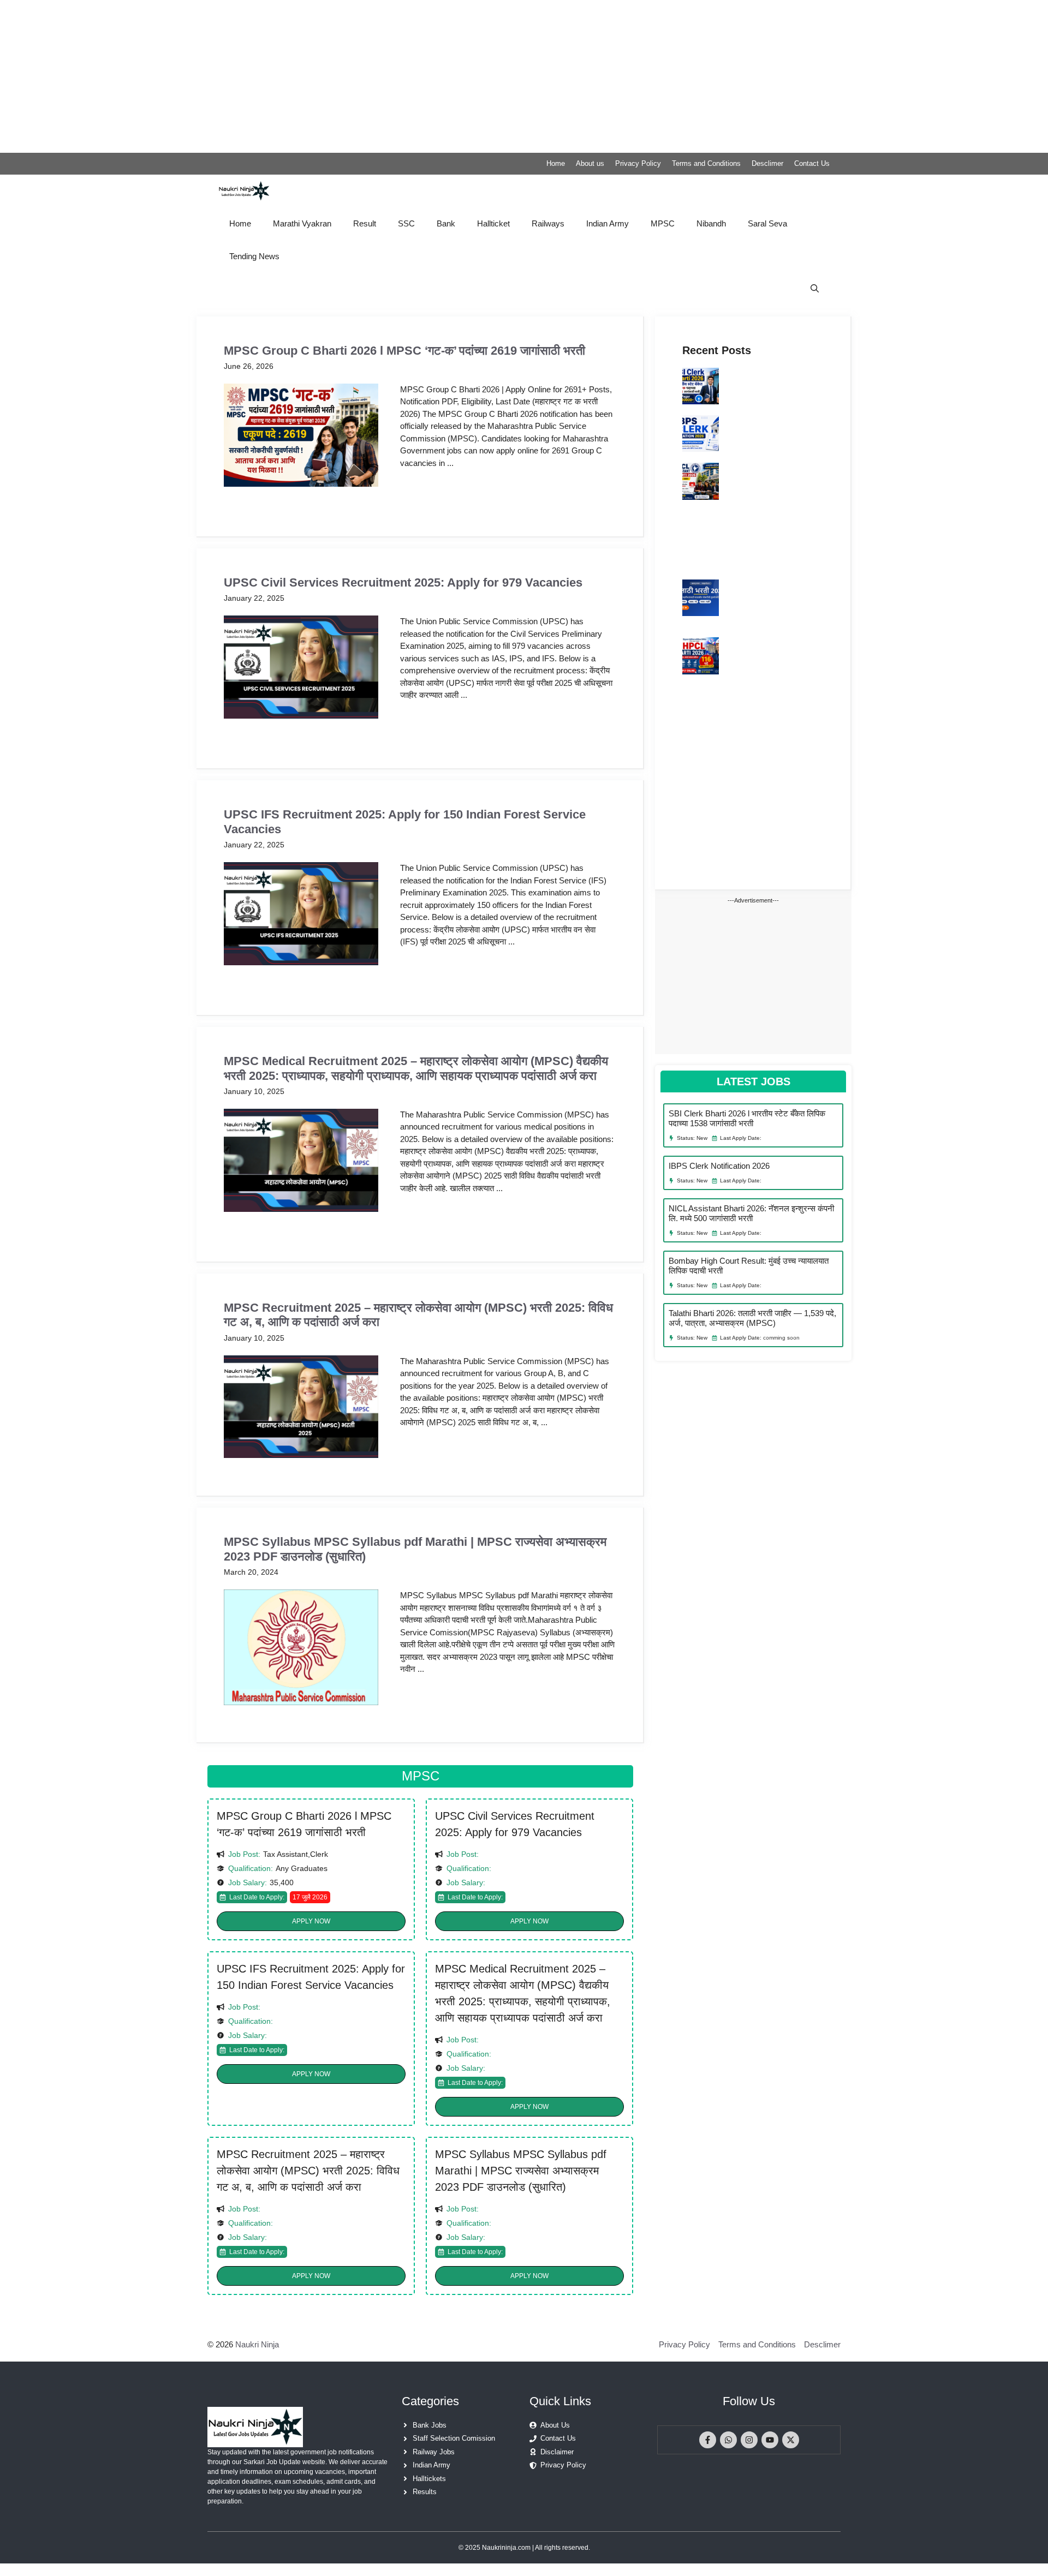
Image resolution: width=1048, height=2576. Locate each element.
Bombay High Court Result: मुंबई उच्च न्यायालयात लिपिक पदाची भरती (725, 543)
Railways (548, 223)
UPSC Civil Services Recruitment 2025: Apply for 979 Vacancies (403, 582)
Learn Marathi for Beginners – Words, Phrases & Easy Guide (730, 702)
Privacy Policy (638, 163)
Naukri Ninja (257, 2344)
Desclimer (767, 163)
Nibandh (711, 223)
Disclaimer (557, 2452)
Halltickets (429, 2479)
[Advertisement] (327, 76)
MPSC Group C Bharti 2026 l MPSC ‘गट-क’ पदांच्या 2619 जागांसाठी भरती (404, 351)
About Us (555, 2425)
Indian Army (608, 223)
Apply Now (311, 1921)
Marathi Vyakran (302, 223)
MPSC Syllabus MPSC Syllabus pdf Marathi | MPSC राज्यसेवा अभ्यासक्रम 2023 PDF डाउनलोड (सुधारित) (521, 2171)
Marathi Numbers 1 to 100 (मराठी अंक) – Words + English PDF (731, 749)
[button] (815, 289)
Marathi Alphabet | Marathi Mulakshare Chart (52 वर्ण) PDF (725, 842)
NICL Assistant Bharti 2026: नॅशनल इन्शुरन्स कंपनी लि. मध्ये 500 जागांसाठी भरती (771, 485)
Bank (446, 223)
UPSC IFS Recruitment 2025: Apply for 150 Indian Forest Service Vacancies (311, 1977)
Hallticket (493, 223)
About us (590, 163)
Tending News (254, 256)
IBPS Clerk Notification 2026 (761, 426)
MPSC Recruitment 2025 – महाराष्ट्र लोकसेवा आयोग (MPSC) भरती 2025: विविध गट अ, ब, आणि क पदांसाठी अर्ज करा (308, 2171)
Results (425, 2492)
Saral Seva (767, 223)
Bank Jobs (430, 2425)
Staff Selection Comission (454, 2438)
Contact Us (812, 163)
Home (556, 163)
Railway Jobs (434, 2452)
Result (365, 223)
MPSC (663, 223)
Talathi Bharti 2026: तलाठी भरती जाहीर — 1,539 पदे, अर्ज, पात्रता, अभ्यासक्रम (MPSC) (767, 601)
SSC (406, 223)
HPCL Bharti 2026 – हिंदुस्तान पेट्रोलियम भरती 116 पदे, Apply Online (769, 654)
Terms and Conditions (706, 163)
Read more (431, 494)
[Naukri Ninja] (244, 191)
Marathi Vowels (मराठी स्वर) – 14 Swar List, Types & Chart (727, 796)
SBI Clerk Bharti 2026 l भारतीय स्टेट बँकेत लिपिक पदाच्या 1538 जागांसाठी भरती (773, 384)
